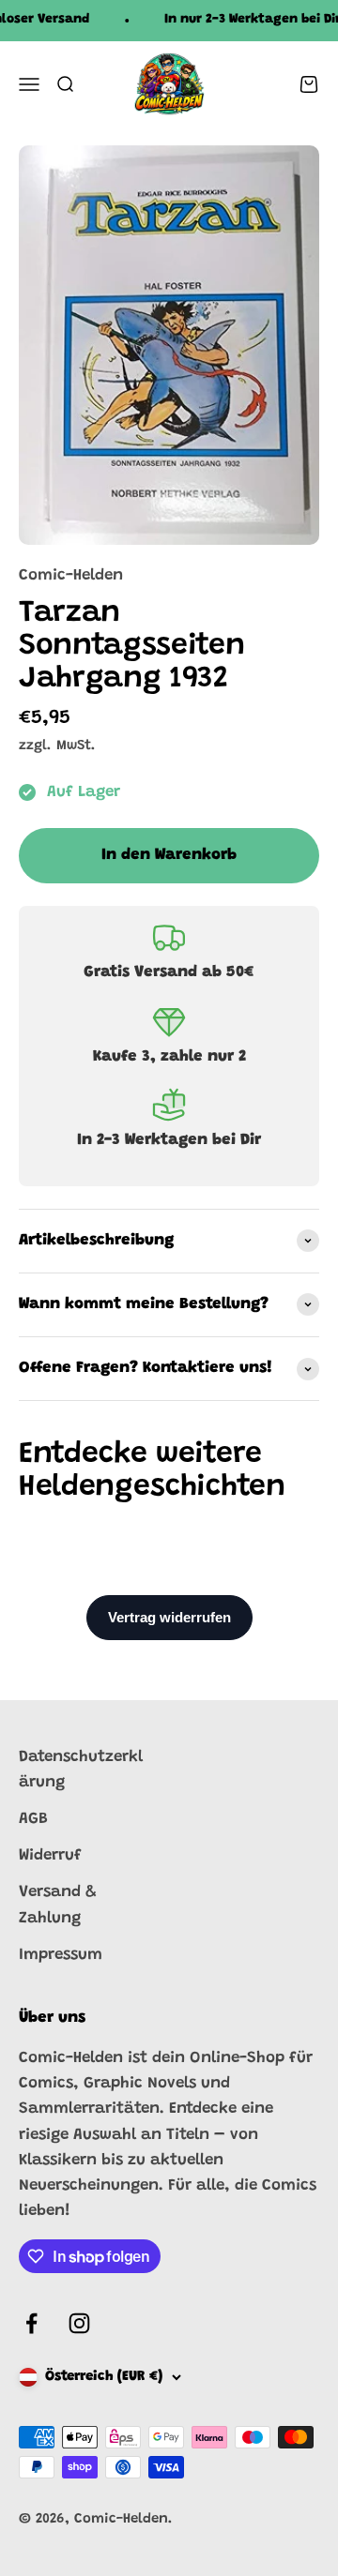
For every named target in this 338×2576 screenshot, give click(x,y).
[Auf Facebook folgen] (31, 2323)
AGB (33, 1820)
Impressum (61, 1956)
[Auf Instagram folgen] (79, 2323)
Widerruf (50, 1856)
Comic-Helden (71, 576)
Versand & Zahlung (58, 1906)
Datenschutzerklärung (81, 1770)
